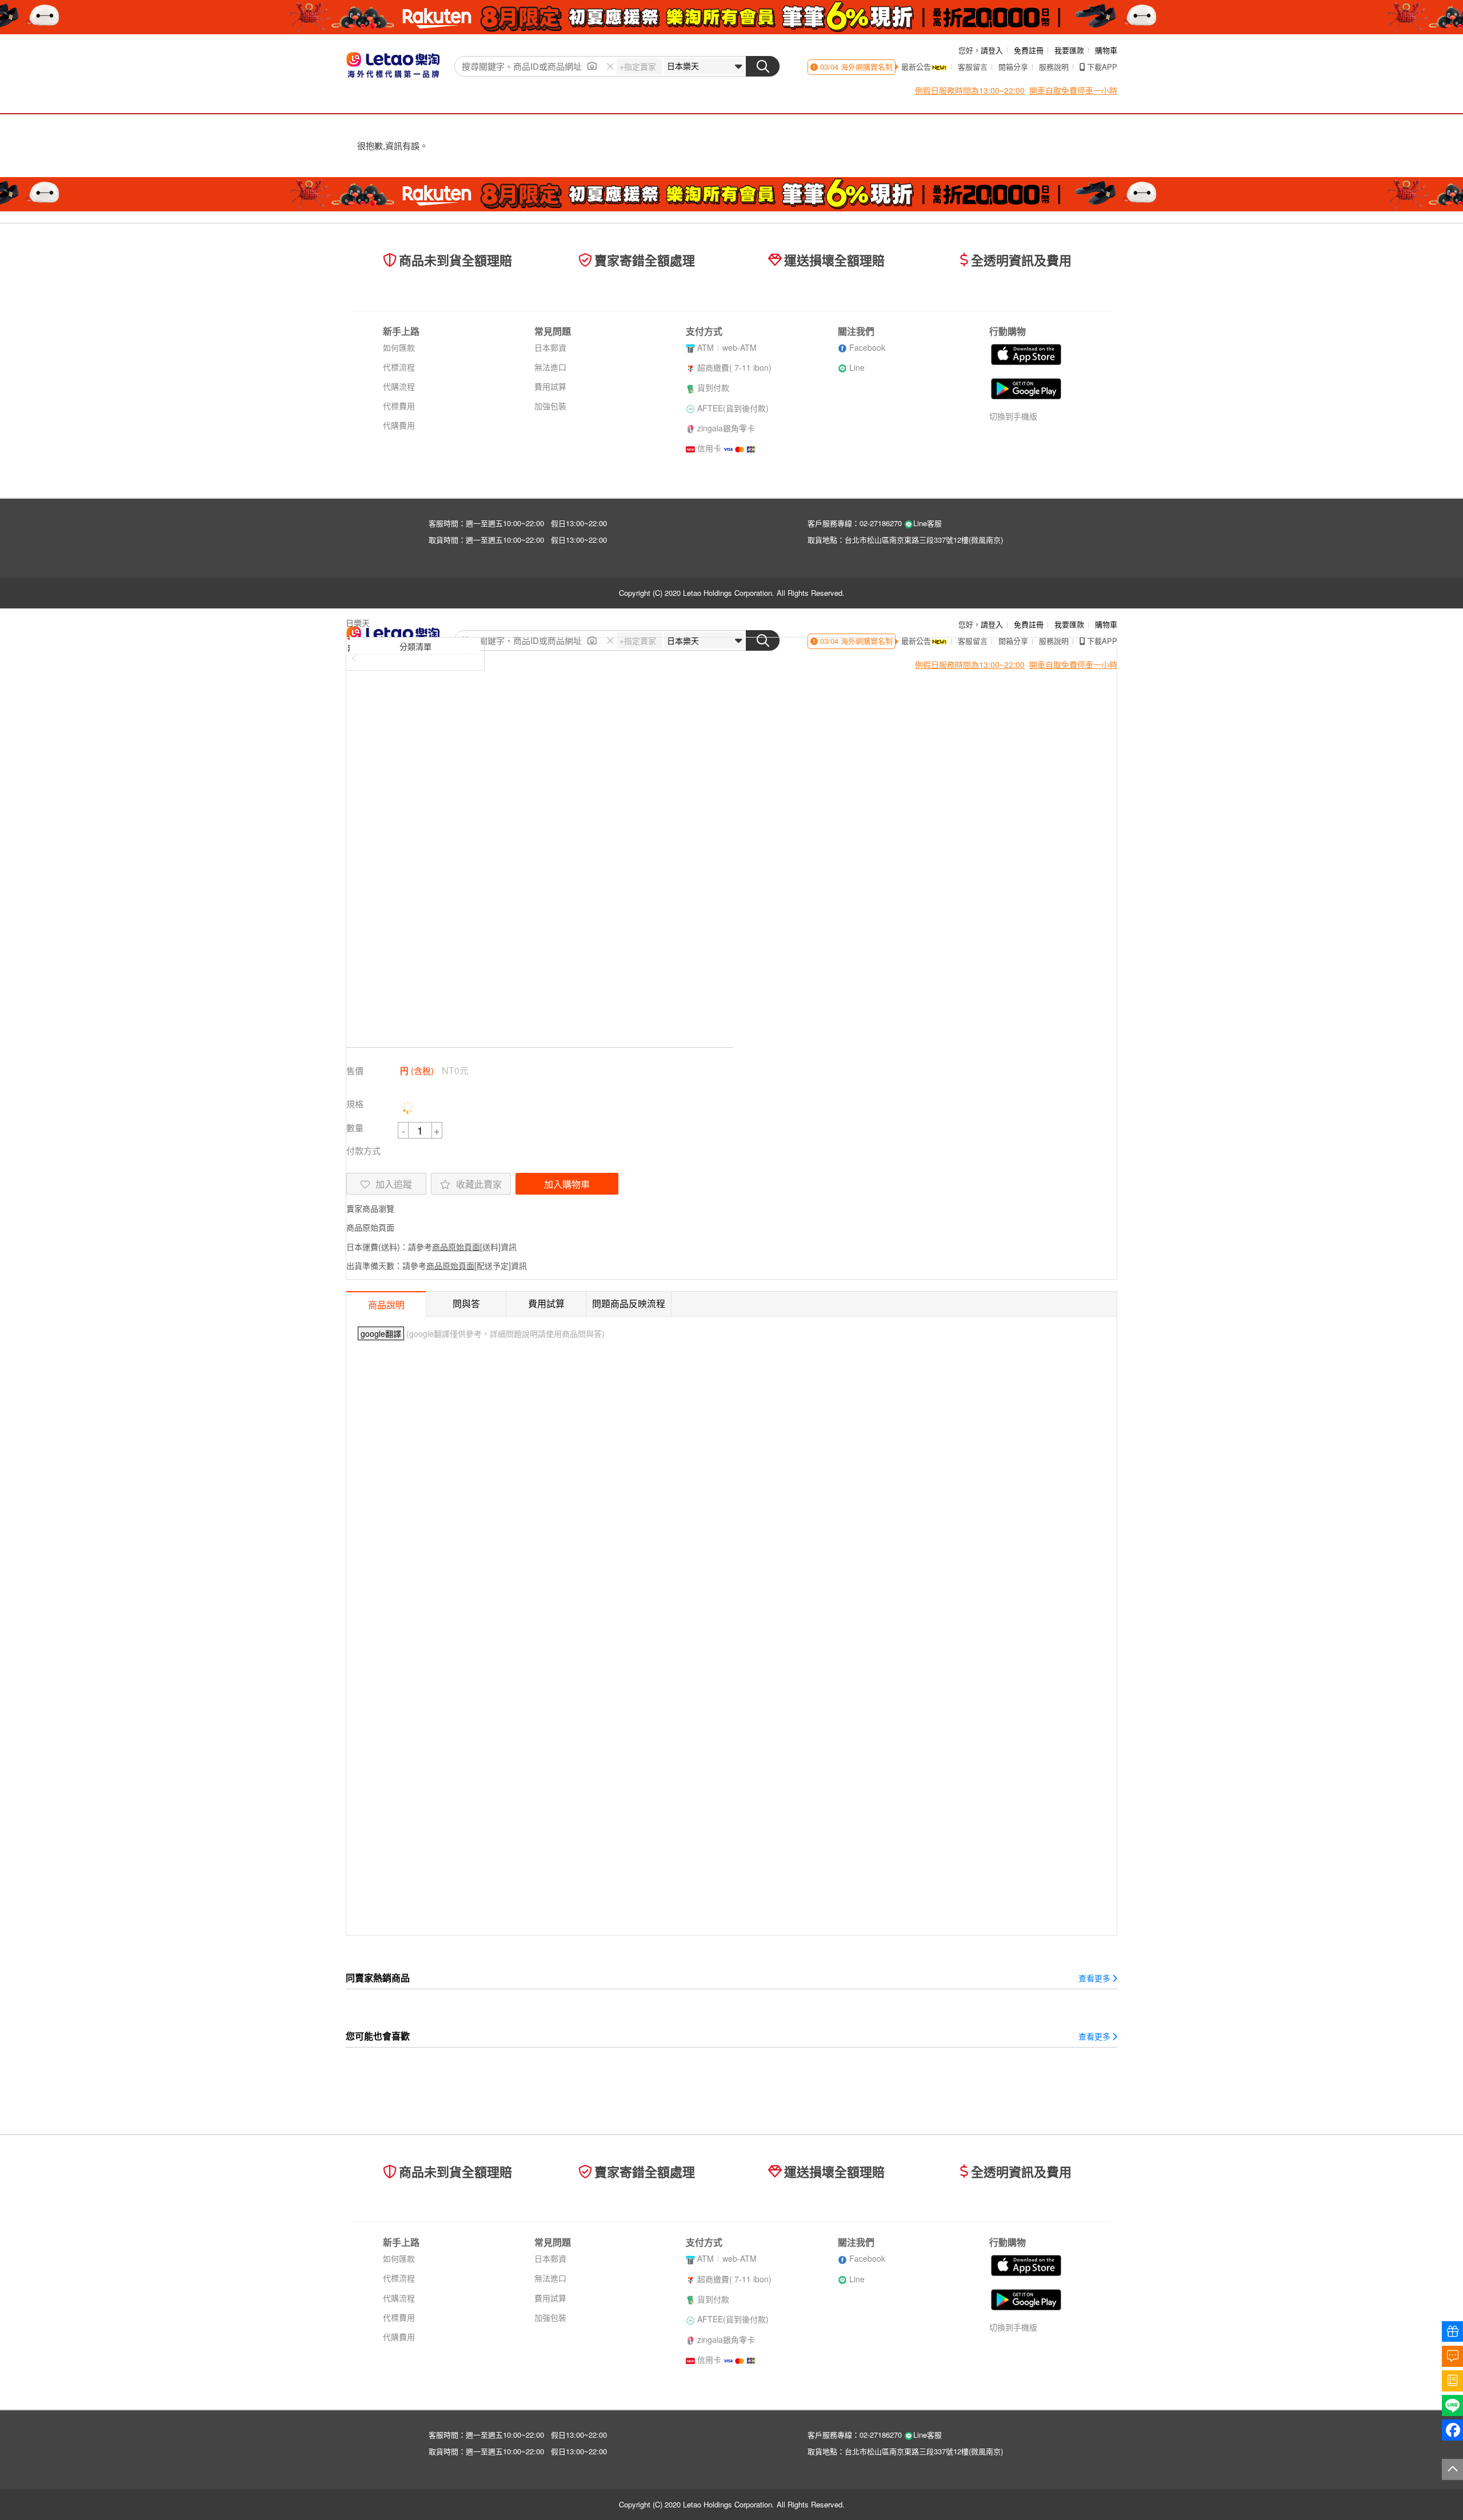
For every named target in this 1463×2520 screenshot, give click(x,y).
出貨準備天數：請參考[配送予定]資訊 (437, 1265)
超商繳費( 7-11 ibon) (734, 367)
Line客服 (928, 523)
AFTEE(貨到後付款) (733, 408)
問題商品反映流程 (629, 1303)
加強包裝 (550, 406)
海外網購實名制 (866, 67)
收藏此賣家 (479, 1184)
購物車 (1106, 50)
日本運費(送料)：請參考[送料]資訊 (431, 1247)
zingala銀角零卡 (726, 428)
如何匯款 (399, 347)
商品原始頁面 (370, 1227)
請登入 (992, 50)
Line (857, 367)
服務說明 (1054, 67)
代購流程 (399, 386)
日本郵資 (550, 347)
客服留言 (973, 67)
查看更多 (1094, 1978)
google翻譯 (381, 1333)
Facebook (867, 347)
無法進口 (550, 367)
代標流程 (399, 367)
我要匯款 (1069, 50)
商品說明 (386, 1305)
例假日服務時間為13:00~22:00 (970, 90)
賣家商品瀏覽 (370, 1208)
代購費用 (399, 425)
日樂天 (358, 623)
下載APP (1102, 67)
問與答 (466, 1303)
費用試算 (550, 386)
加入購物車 (567, 1184)
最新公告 (916, 67)
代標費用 (399, 406)
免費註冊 (1029, 50)
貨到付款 (713, 387)
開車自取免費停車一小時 (1073, 90)
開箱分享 (1013, 67)
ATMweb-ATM (727, 347)
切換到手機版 (1013, 416)
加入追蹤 (394, 1184)
